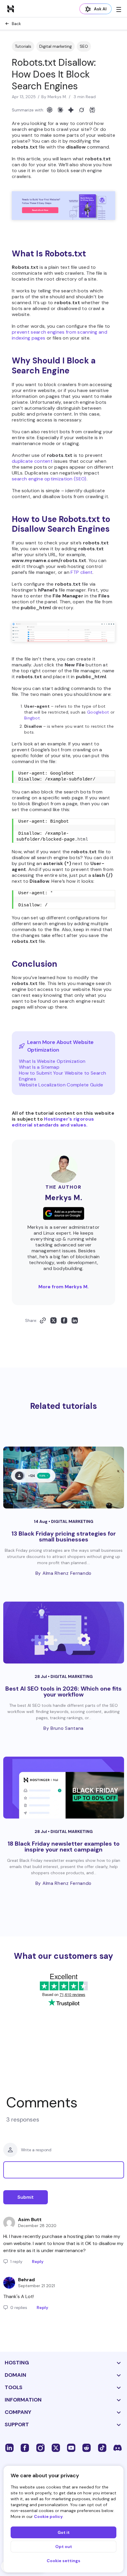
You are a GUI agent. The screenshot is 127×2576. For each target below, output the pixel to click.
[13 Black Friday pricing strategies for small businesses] (64, 1478)
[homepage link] (11, 9)
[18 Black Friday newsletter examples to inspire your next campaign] (64, 1788)
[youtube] (71, 2447)
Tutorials (23, 46)
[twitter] (56, 2447)
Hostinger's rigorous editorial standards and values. (53, 1122)
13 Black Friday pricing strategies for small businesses (64, 1536)
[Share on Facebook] (64, 1320)
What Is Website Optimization (52, 1061)
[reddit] (87, 2447)
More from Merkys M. (63, 1287)
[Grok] (82, 110)
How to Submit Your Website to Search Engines (63, 1076)
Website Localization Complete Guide (61, 1085)
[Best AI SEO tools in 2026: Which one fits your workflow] (64, 1633)
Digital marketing (56, 46)
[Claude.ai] (60, 110)
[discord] (118, 2447)
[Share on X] (53, 1320)
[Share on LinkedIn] (75, 1320)
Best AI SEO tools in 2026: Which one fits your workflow (63, 1691)
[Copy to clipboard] (43, 1320)
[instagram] (40, 2447)
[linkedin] (9, 2447)
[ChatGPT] (50, 110)
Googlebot (98, 712)
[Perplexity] (92, 110)
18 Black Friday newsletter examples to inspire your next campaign (64, 1847)
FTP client (82, 572)
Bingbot (32, 718)
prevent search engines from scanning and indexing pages (60, 335)
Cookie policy (48, 2516)
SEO (84, 46)
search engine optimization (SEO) (49, 479)
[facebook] (25, 2447)
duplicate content (32, 461)
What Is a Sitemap (39, 1067)
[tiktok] (102, 2447)
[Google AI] (71, 110)
